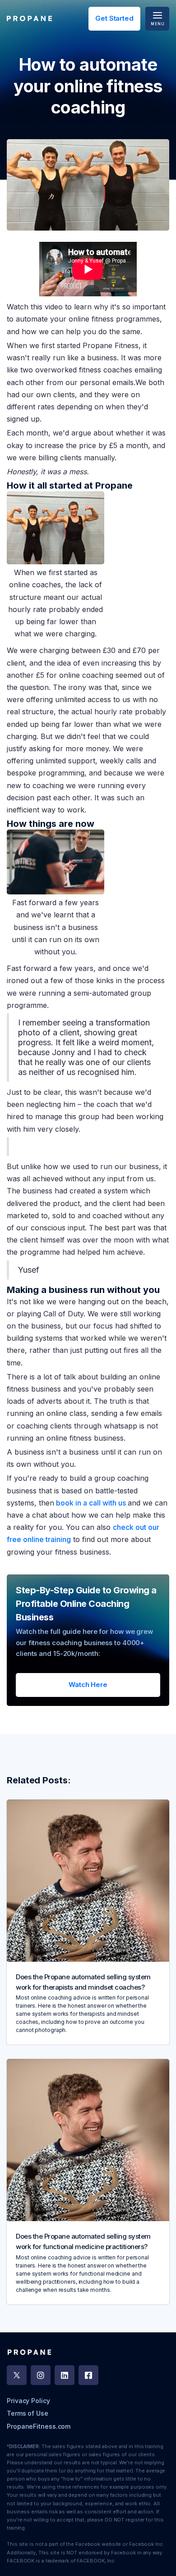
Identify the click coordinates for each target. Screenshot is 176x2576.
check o (126, 1527)
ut (144, 1527)
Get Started (114, 18)
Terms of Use (28, 2413)
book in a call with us (90, 1503)
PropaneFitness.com (39, 2426)
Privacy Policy (28, 2401)
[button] (157, 19)
